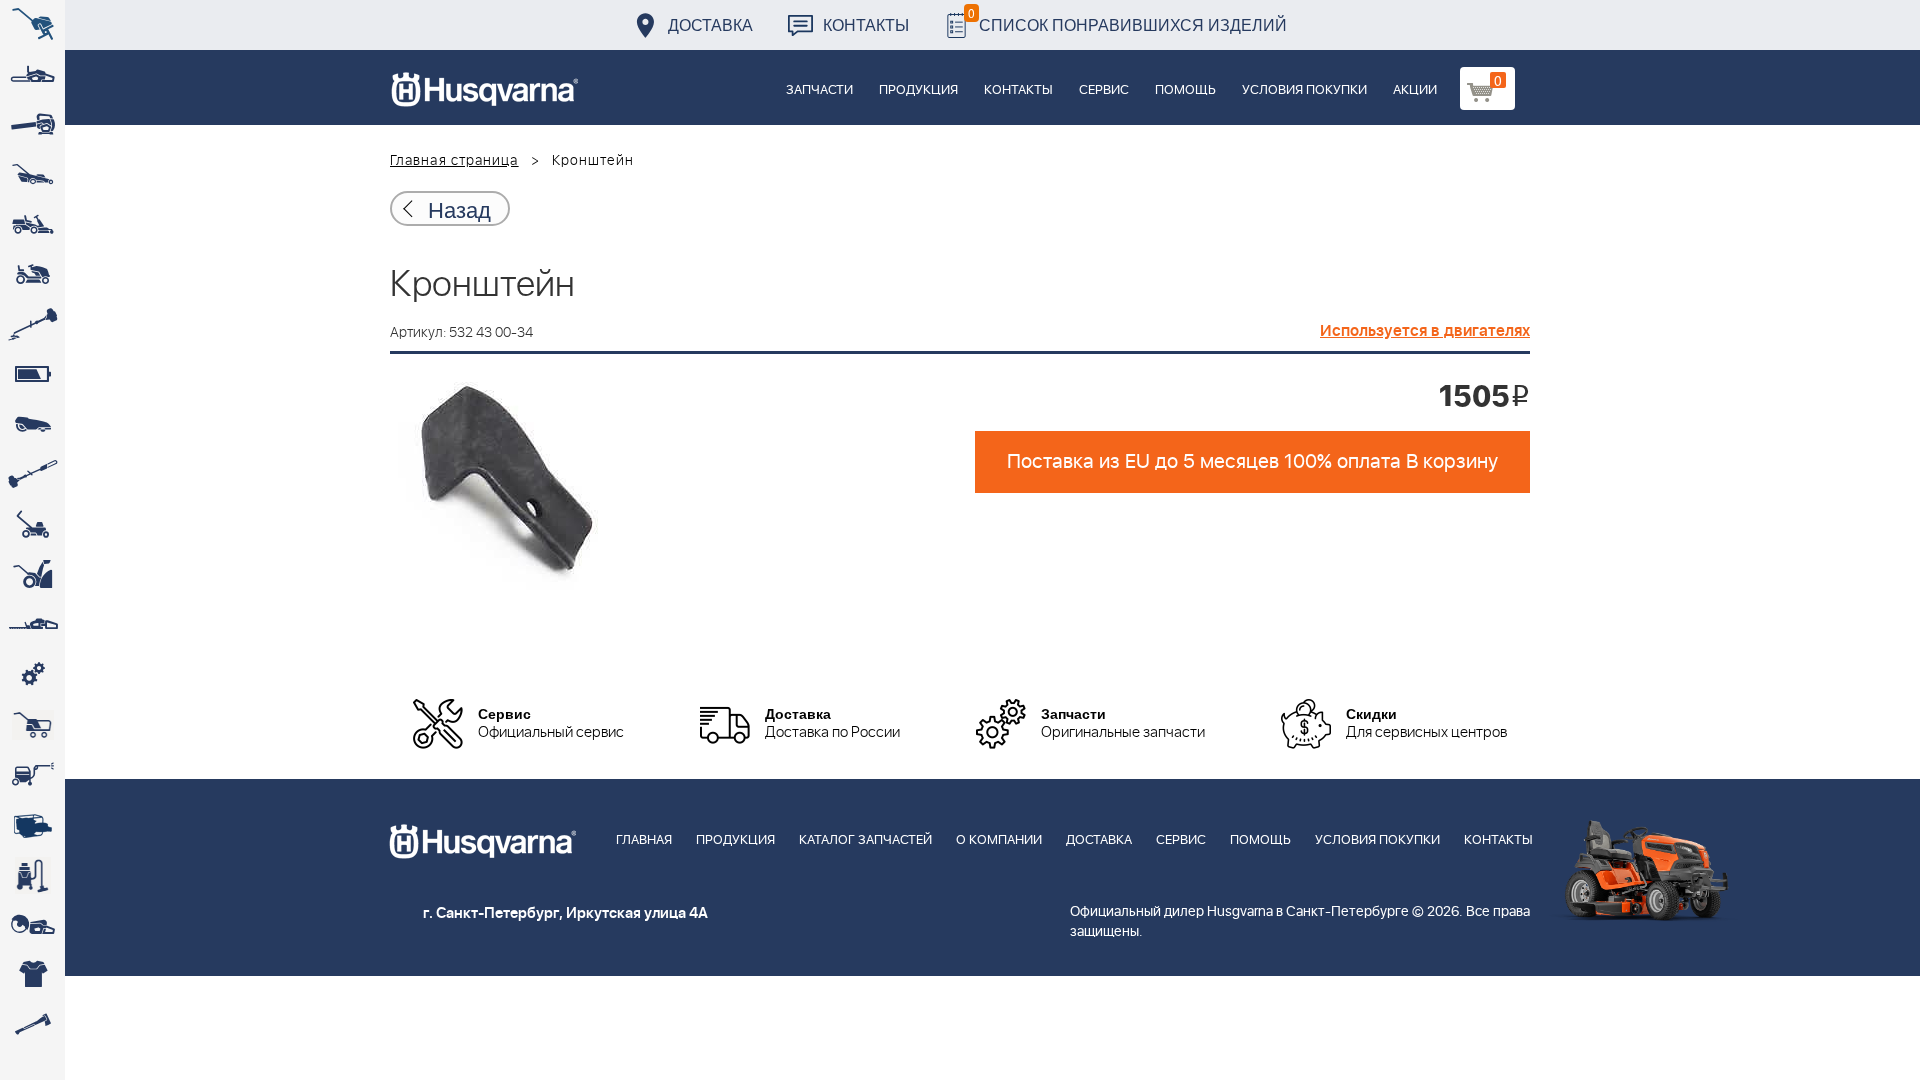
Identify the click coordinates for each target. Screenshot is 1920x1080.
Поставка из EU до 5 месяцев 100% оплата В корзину (1252, 462)
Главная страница (454, 161)
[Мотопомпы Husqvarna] (32, 825)
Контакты (866, 24)
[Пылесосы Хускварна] (32, 875)
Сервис (1104, 90)
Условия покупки (1304, 90)
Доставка (710, 24)
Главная (644, 840)
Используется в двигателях (1425, 331)
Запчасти (819, 90)
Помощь (1185, 90)
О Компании (999, 840)
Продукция (918, 90)
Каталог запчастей (865, 840)
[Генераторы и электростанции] (32, 725)
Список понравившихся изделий (1127, 19)
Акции (1415, 90)
